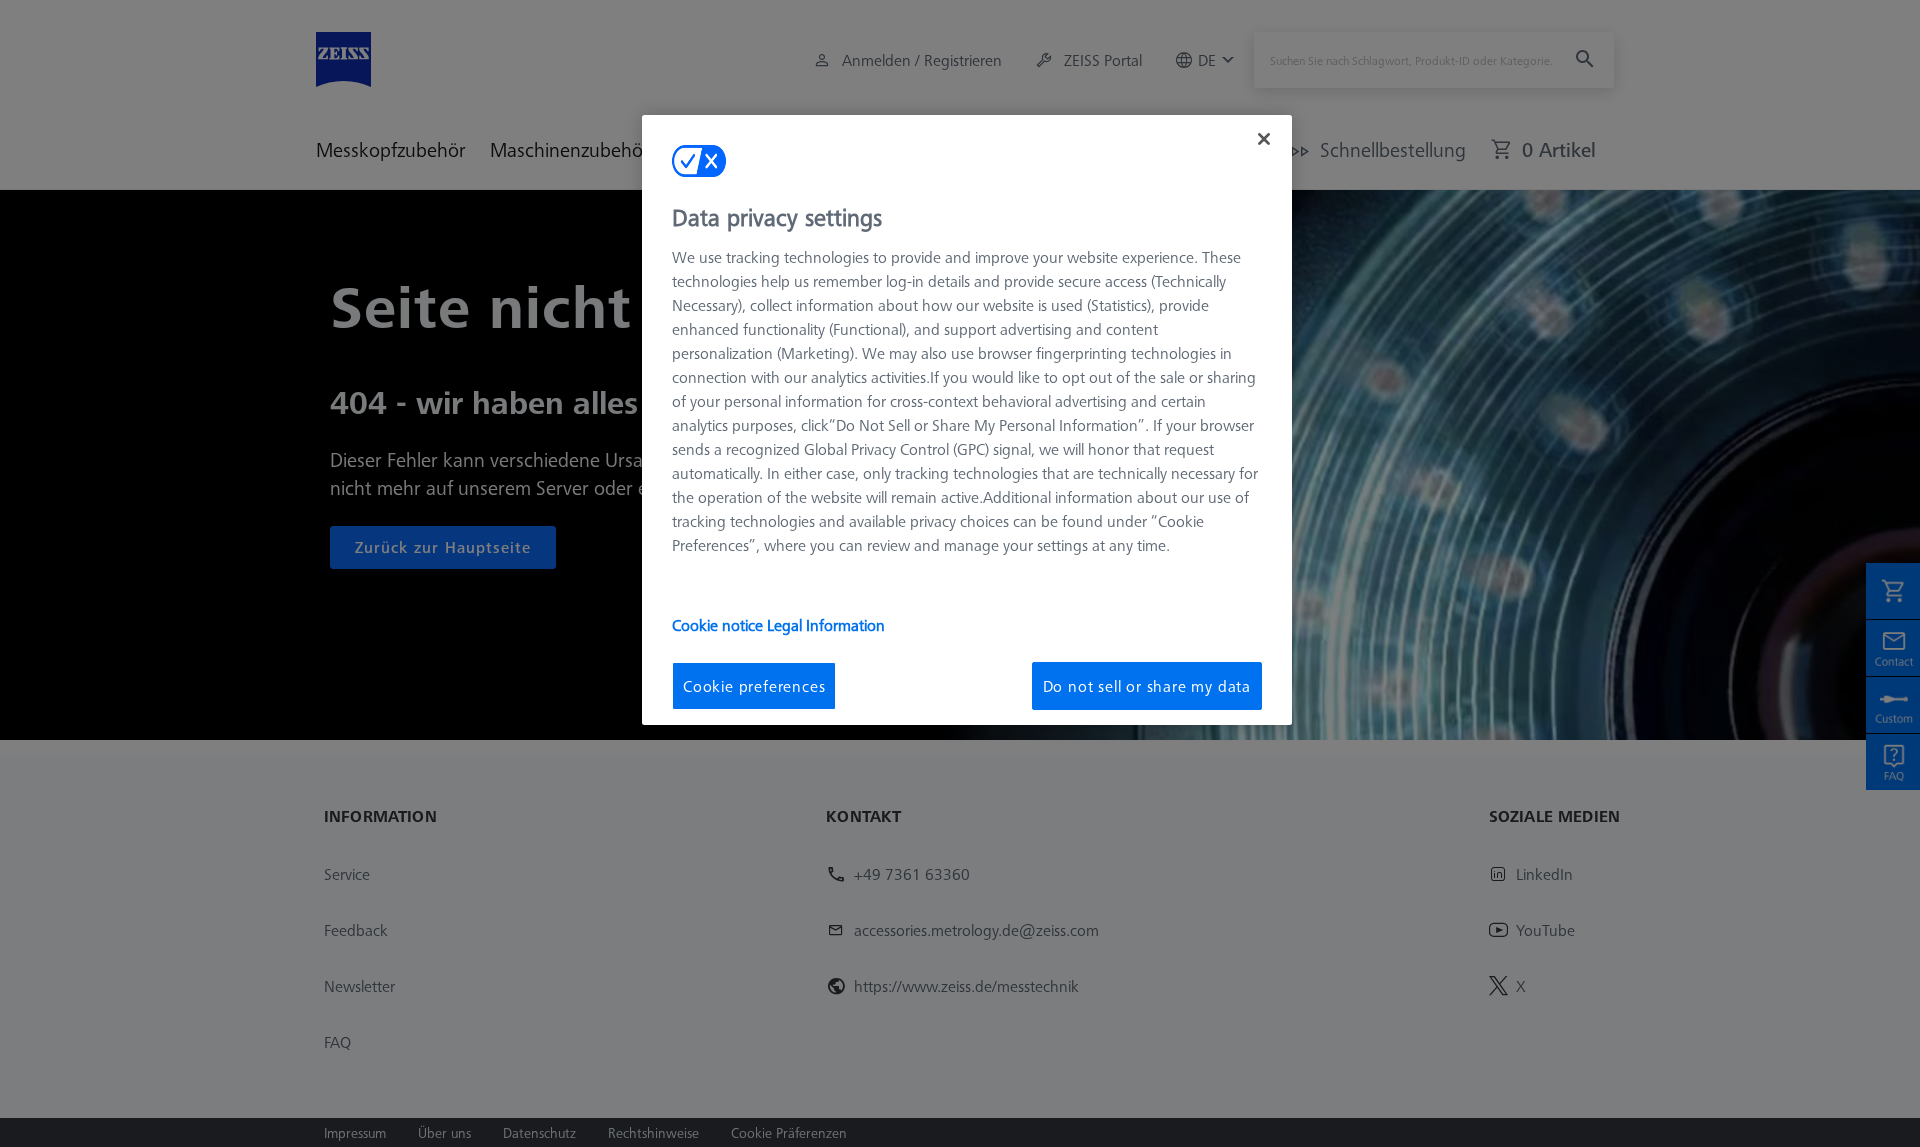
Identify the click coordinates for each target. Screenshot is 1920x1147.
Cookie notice (719, 624)
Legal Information (826, 624)
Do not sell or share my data (1147, 685)
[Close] (1264, 139)
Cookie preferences (754, 685)
